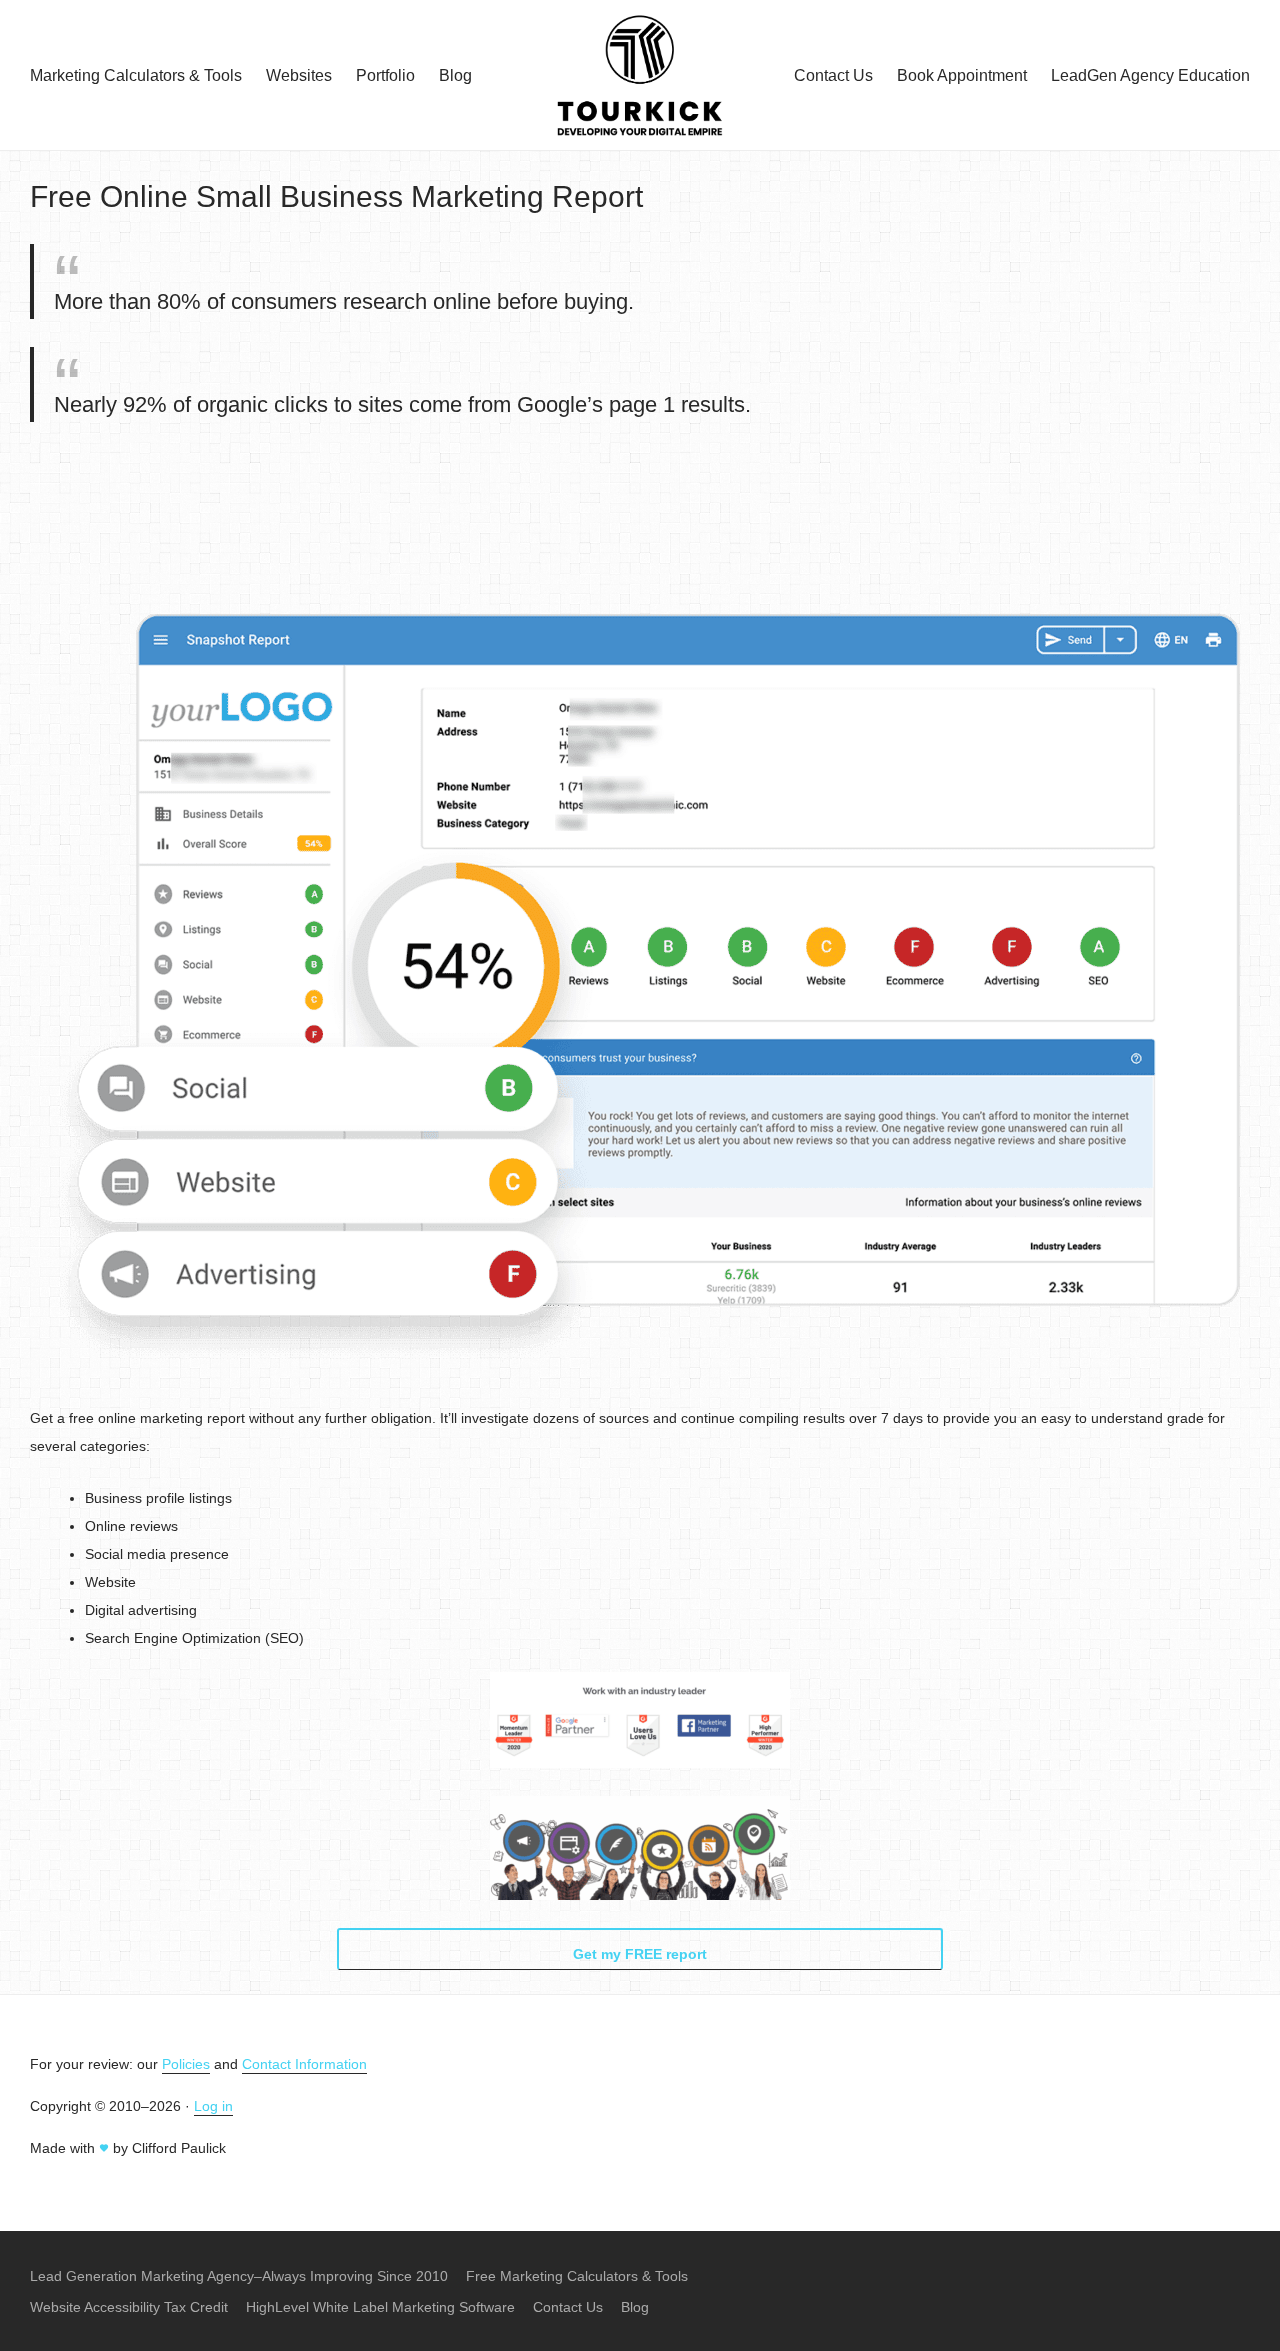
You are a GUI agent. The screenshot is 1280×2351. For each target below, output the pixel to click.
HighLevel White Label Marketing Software (380, 2307)
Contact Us (833, 75)
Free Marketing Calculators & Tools (577, 2276)
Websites (299, 75)
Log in (213, 2106)
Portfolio (385, 75)
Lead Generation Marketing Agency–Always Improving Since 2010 (239, 2276)
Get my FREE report (640, 1954)
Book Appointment (962, 75)
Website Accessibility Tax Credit (129, 2307)
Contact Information (304, 2064)
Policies (186, 2064)
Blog (455, 75)
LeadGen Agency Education (1150, 75)
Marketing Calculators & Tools (136, 75)
